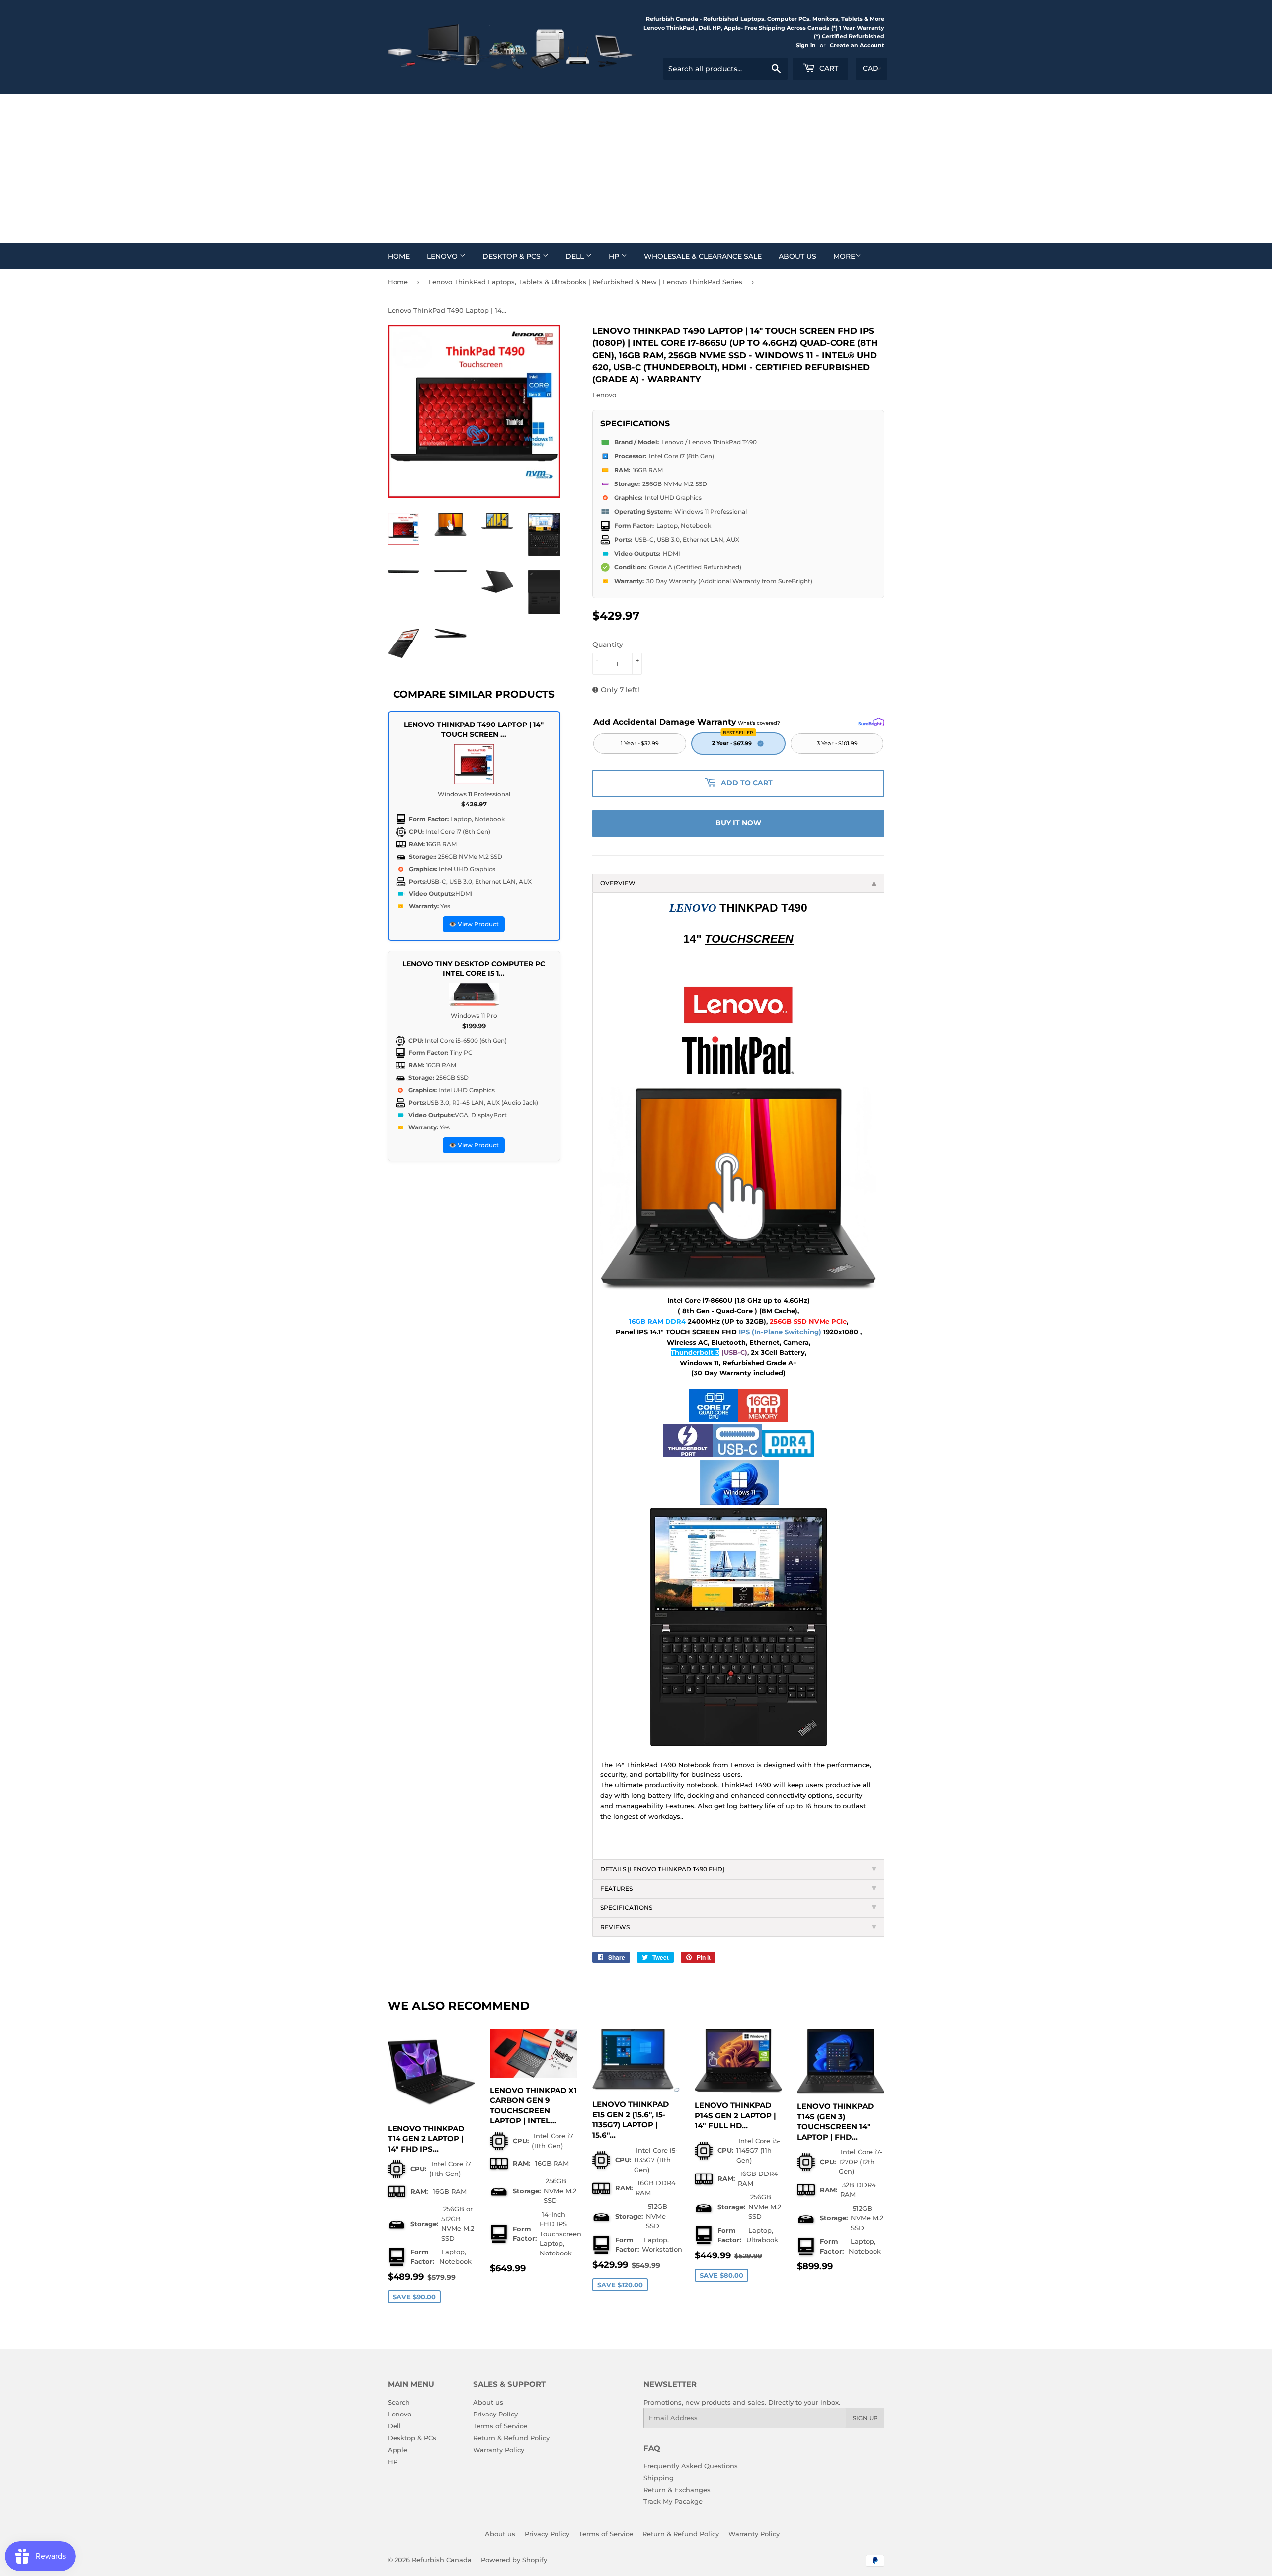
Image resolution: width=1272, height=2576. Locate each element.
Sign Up (865, 2418)
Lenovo (443, 256)
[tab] (738, 1870)
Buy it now (738, 823)
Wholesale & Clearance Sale (703, 256)
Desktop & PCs (513, 256)
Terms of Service (500, 2426)
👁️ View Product (474, 924)
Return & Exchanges (677, 2490)
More (844, 256)
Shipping (659, 2478)
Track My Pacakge (673, 2501)
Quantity (608, 644)
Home (399, 256)
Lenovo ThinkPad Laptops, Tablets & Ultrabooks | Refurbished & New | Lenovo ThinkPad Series (585, 282)
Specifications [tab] (627, 1907)
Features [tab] (616, 1889)
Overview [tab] (618, 883)
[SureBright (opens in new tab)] (871, 722)
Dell (576, 256)
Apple (397, 2450)
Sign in (806, 45)
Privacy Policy (495, 2414)
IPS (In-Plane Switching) (780, 1332)
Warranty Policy (499, 2450)
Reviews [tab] (615, 1927)
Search (399, 2402)
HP (615, 256)
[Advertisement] (636, 169)
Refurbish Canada (442, 2560)
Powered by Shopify (514, 2560)
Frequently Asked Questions (691, 2466)
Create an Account (857, 45)
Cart (828, 68)
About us (797, 256)
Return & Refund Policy (511, 2438)
